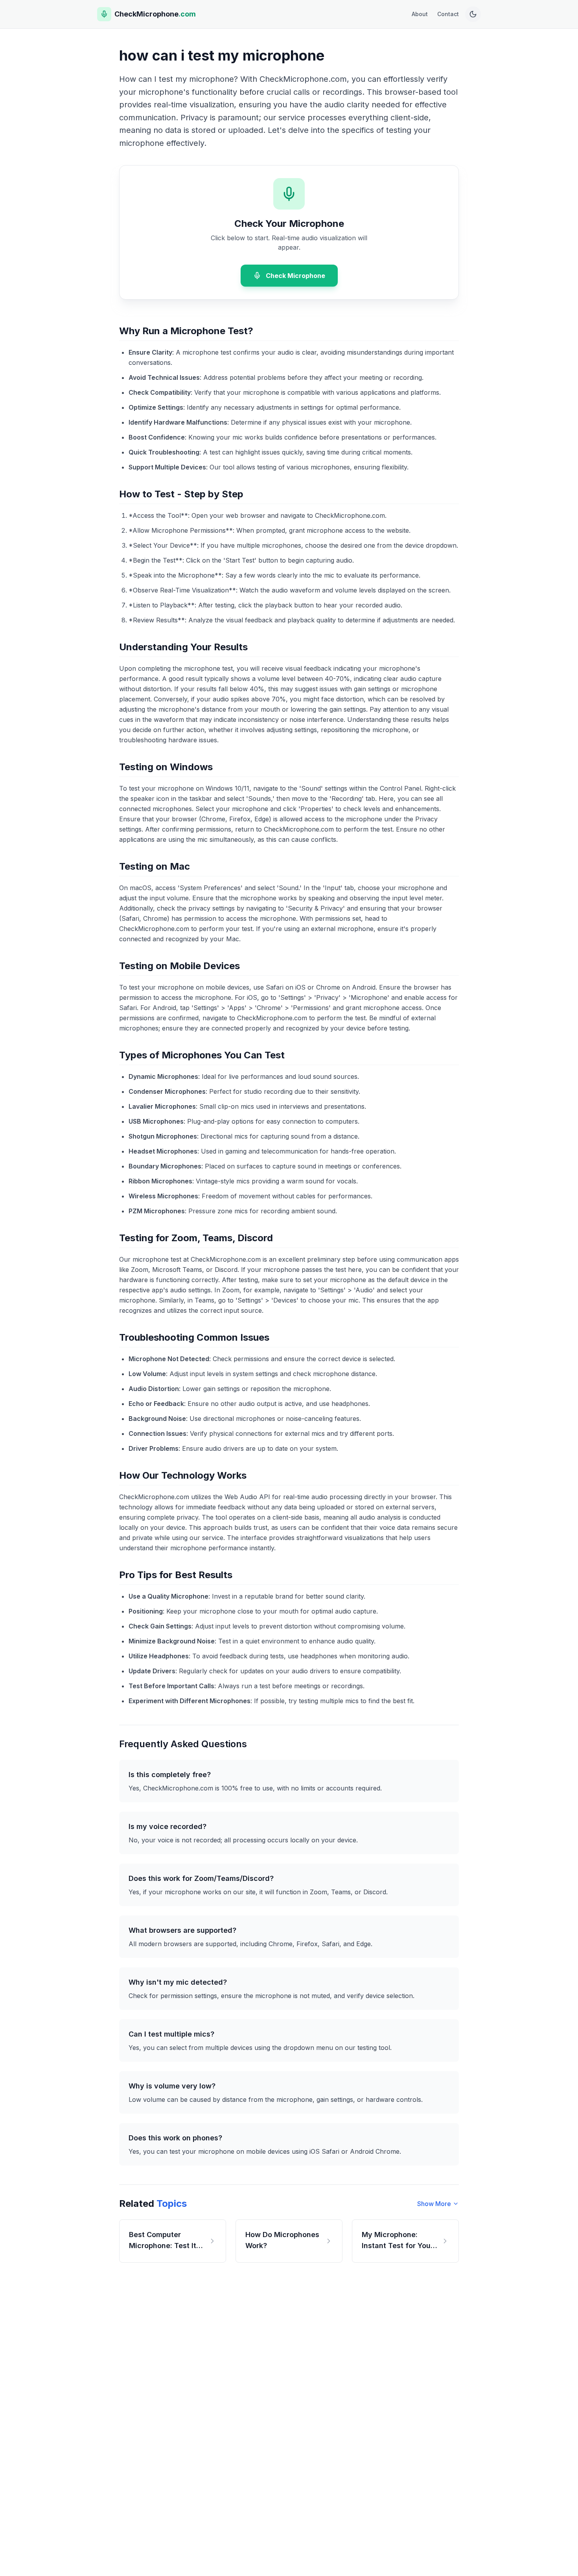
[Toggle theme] (473, 14)
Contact (448, 14)
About (420, 14)
